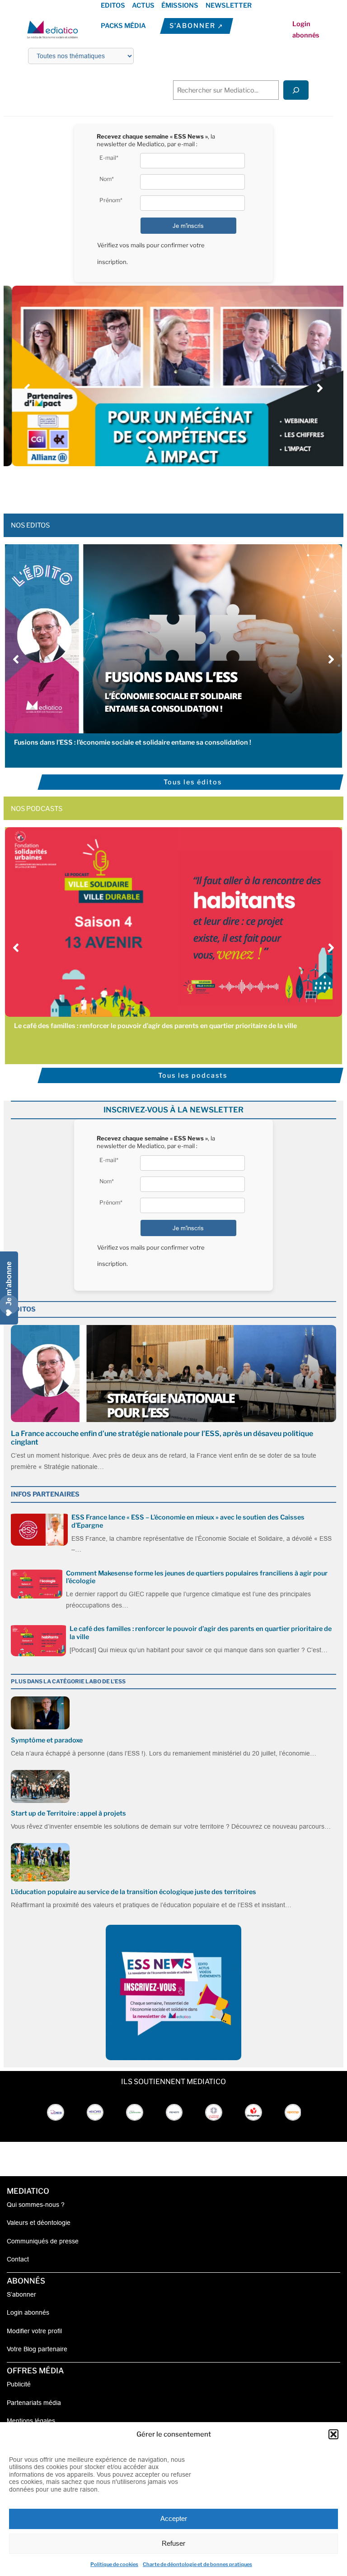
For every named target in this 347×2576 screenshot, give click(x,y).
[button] (333, 2434)
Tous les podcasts (193, 1075)
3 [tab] (160, 486)
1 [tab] (142, 486)
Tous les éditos (193, 782)
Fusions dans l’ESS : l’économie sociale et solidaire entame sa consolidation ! (133, 742)
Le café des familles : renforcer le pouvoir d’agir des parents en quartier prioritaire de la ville (155, 1026)
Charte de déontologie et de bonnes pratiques (197, 2564)
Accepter (174, 2518)
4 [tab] (169, 486)
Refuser (173, 2543)
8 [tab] (205, 486)
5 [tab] (178, 486)
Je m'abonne (9, 1283)
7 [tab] (196, 486)
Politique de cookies (114, 2564)
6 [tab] (187, 486)
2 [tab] (151, 486)
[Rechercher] (296, 90)
